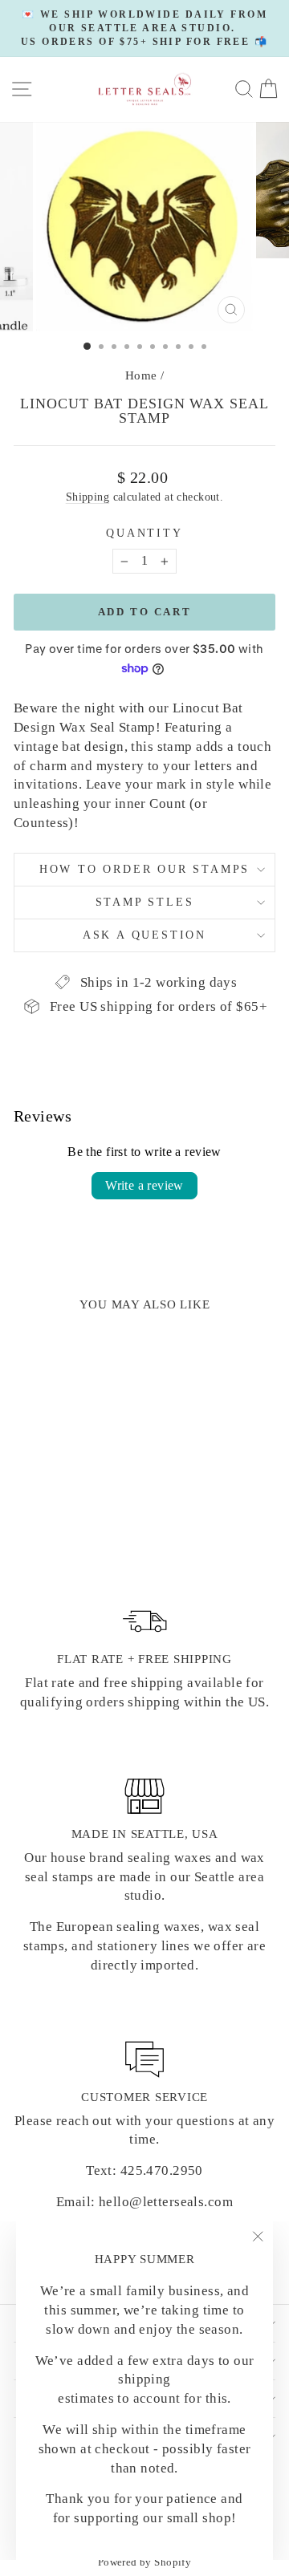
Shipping (88, 497)
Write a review (144, 1185)
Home (141, 375)
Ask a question (144, 935)
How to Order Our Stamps (144, 869)
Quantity (144, 533)
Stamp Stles (145, 902)
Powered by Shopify (145, 2562)
